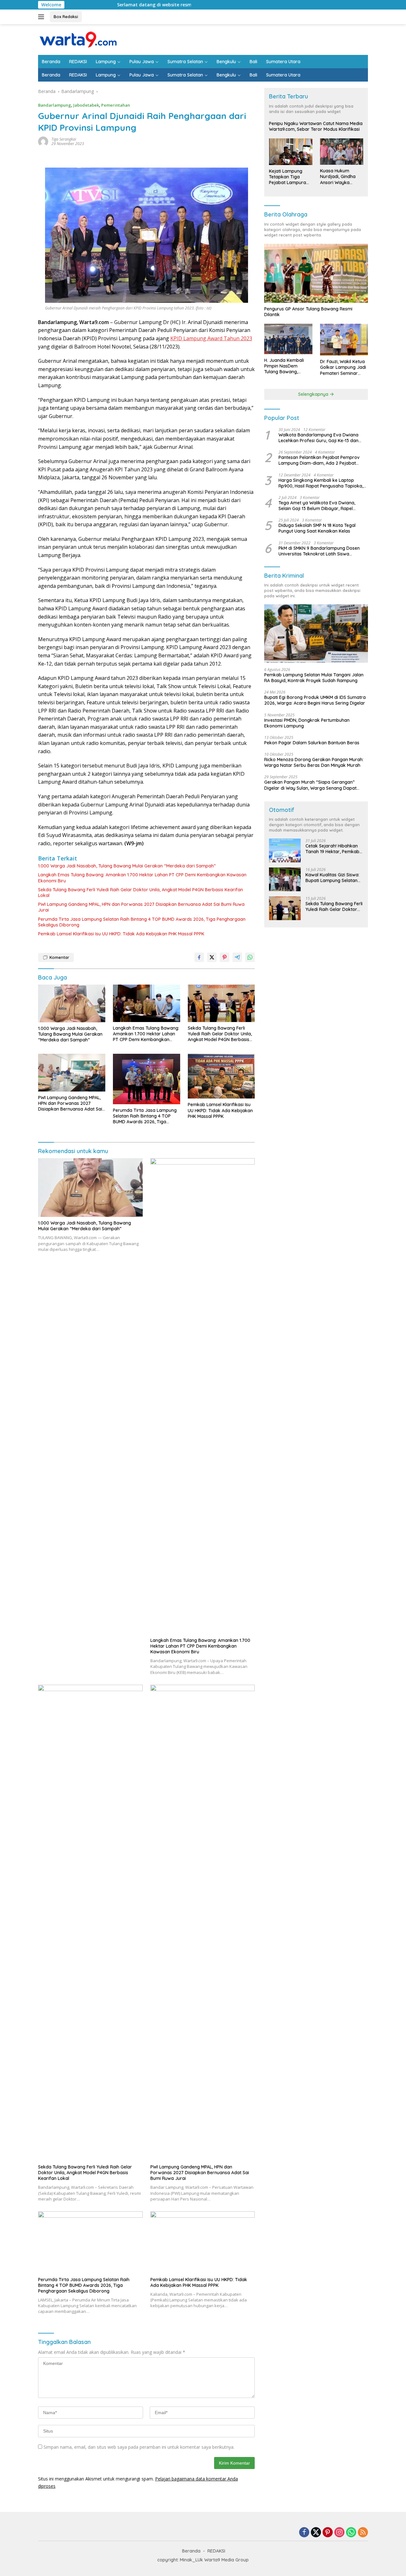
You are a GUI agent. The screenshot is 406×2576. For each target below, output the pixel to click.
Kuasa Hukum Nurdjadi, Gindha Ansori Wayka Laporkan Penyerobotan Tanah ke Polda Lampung (338, 177)
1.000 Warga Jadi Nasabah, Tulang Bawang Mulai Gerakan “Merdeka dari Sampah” (127, 866)
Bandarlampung (55, 105)
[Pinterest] (328, 2533)
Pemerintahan (116, 105)
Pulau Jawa (142, 62)
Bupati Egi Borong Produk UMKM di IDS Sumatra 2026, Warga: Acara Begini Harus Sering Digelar (315, 700)
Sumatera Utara (283, 62)
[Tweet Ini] (212, 957)
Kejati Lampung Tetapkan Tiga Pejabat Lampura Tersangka (288, 177)
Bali (253, 62)
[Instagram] (339, 2533)
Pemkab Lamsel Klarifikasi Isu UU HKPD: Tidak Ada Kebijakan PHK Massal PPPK (121, 934)
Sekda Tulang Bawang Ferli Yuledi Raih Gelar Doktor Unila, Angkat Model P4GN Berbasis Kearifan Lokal (141, 893)
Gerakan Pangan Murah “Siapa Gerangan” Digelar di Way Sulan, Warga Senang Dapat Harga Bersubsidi (310, 785)
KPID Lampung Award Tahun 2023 (211, 338)
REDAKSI (78, 62)
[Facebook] (304, 2533)
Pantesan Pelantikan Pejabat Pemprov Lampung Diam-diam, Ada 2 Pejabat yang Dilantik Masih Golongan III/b (319, 460)
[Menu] (42, 17)
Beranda (51, 62)
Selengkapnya (314, 394)
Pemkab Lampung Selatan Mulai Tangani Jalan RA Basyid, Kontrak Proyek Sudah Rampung (314, 678)
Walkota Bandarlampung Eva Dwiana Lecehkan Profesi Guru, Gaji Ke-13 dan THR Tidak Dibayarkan (318, 438)
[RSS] (363, 2533)
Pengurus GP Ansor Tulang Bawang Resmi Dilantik (308, 312)
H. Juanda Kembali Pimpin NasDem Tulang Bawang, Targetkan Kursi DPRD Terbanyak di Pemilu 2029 (288, 366)
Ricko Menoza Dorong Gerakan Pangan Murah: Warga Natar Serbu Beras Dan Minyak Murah (314, 762)
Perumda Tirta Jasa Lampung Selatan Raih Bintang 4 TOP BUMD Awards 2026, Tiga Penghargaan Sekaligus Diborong (142, 922)
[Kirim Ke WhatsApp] (250, 957)
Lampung (106, 62)
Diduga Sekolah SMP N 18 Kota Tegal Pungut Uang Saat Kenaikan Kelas (317, 528)
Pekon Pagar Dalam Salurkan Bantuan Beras (312, 743)
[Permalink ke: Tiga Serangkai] (43, 141)
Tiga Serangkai (64, 139)
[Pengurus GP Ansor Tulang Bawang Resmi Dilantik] (316, 273)
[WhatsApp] (351, 2533)
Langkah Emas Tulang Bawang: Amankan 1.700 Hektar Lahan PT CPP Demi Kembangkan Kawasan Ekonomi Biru (142, 878)
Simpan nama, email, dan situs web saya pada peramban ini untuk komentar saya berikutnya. (139, 2447)
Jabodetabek (86, 105)
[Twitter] (316, 2533)
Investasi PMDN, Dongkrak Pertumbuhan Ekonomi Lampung (307, 723)
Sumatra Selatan (185, 62)
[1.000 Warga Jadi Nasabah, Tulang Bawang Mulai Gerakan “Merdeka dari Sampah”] (72, 1003)
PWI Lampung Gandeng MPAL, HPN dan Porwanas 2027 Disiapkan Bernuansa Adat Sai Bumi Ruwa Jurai (141, 907)
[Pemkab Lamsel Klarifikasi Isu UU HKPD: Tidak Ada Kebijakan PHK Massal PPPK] (221, 1076)
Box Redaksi (66, 17)
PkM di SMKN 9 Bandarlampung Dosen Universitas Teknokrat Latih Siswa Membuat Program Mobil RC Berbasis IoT (322, 551)
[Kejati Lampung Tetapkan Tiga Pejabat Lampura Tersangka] (291, 152)
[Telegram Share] (237, 957)
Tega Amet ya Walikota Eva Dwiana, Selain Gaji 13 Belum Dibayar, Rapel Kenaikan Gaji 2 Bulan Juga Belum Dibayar (317, 506)
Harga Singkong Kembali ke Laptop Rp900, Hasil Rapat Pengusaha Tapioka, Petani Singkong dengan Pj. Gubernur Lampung (321, 483)
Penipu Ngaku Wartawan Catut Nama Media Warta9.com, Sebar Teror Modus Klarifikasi (316, 126)
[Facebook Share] (199, 957)
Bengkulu (226, 62)
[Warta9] (78, 39)
